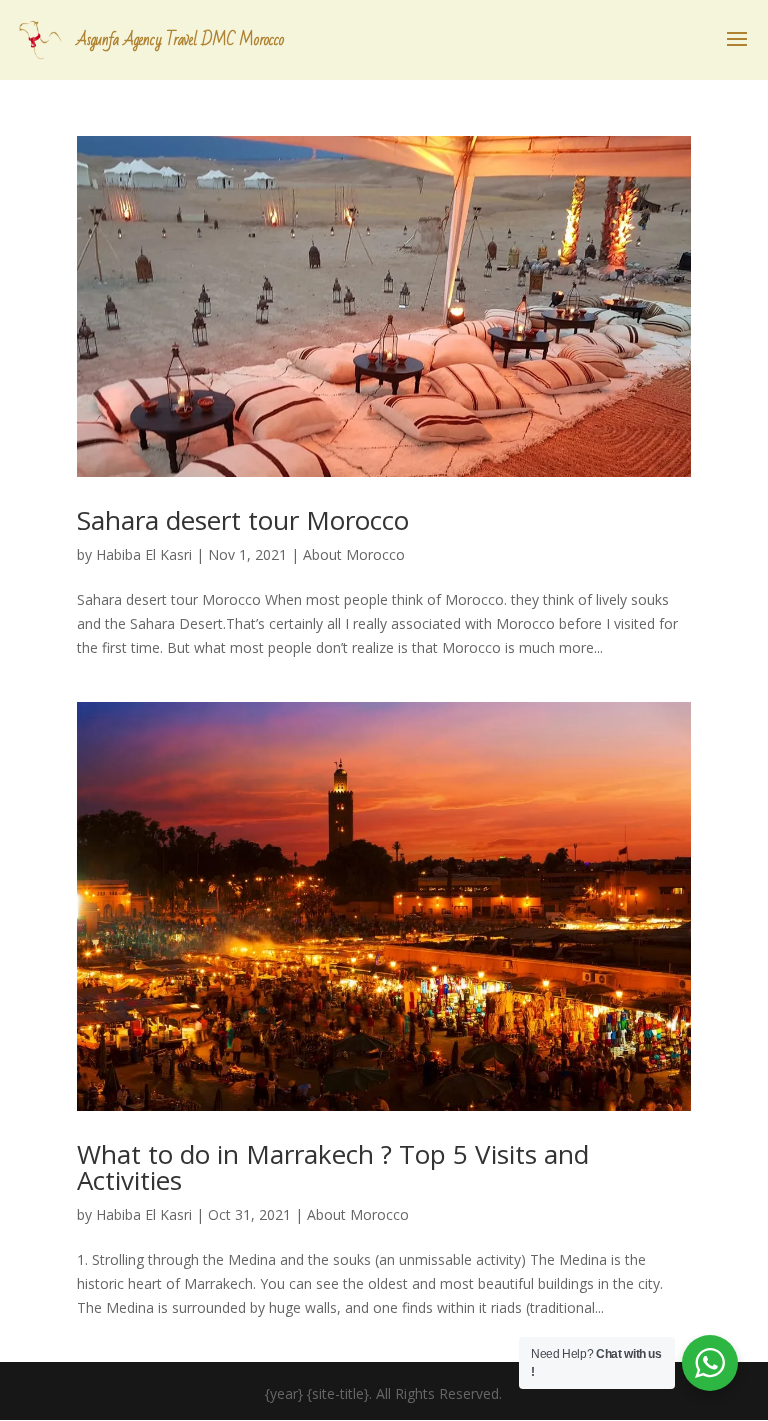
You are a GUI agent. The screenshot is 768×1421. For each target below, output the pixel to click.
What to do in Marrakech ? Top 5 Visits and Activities (333, 1167)
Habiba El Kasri (144, 554)
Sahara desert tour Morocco (243, 520)
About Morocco (354, 554)
